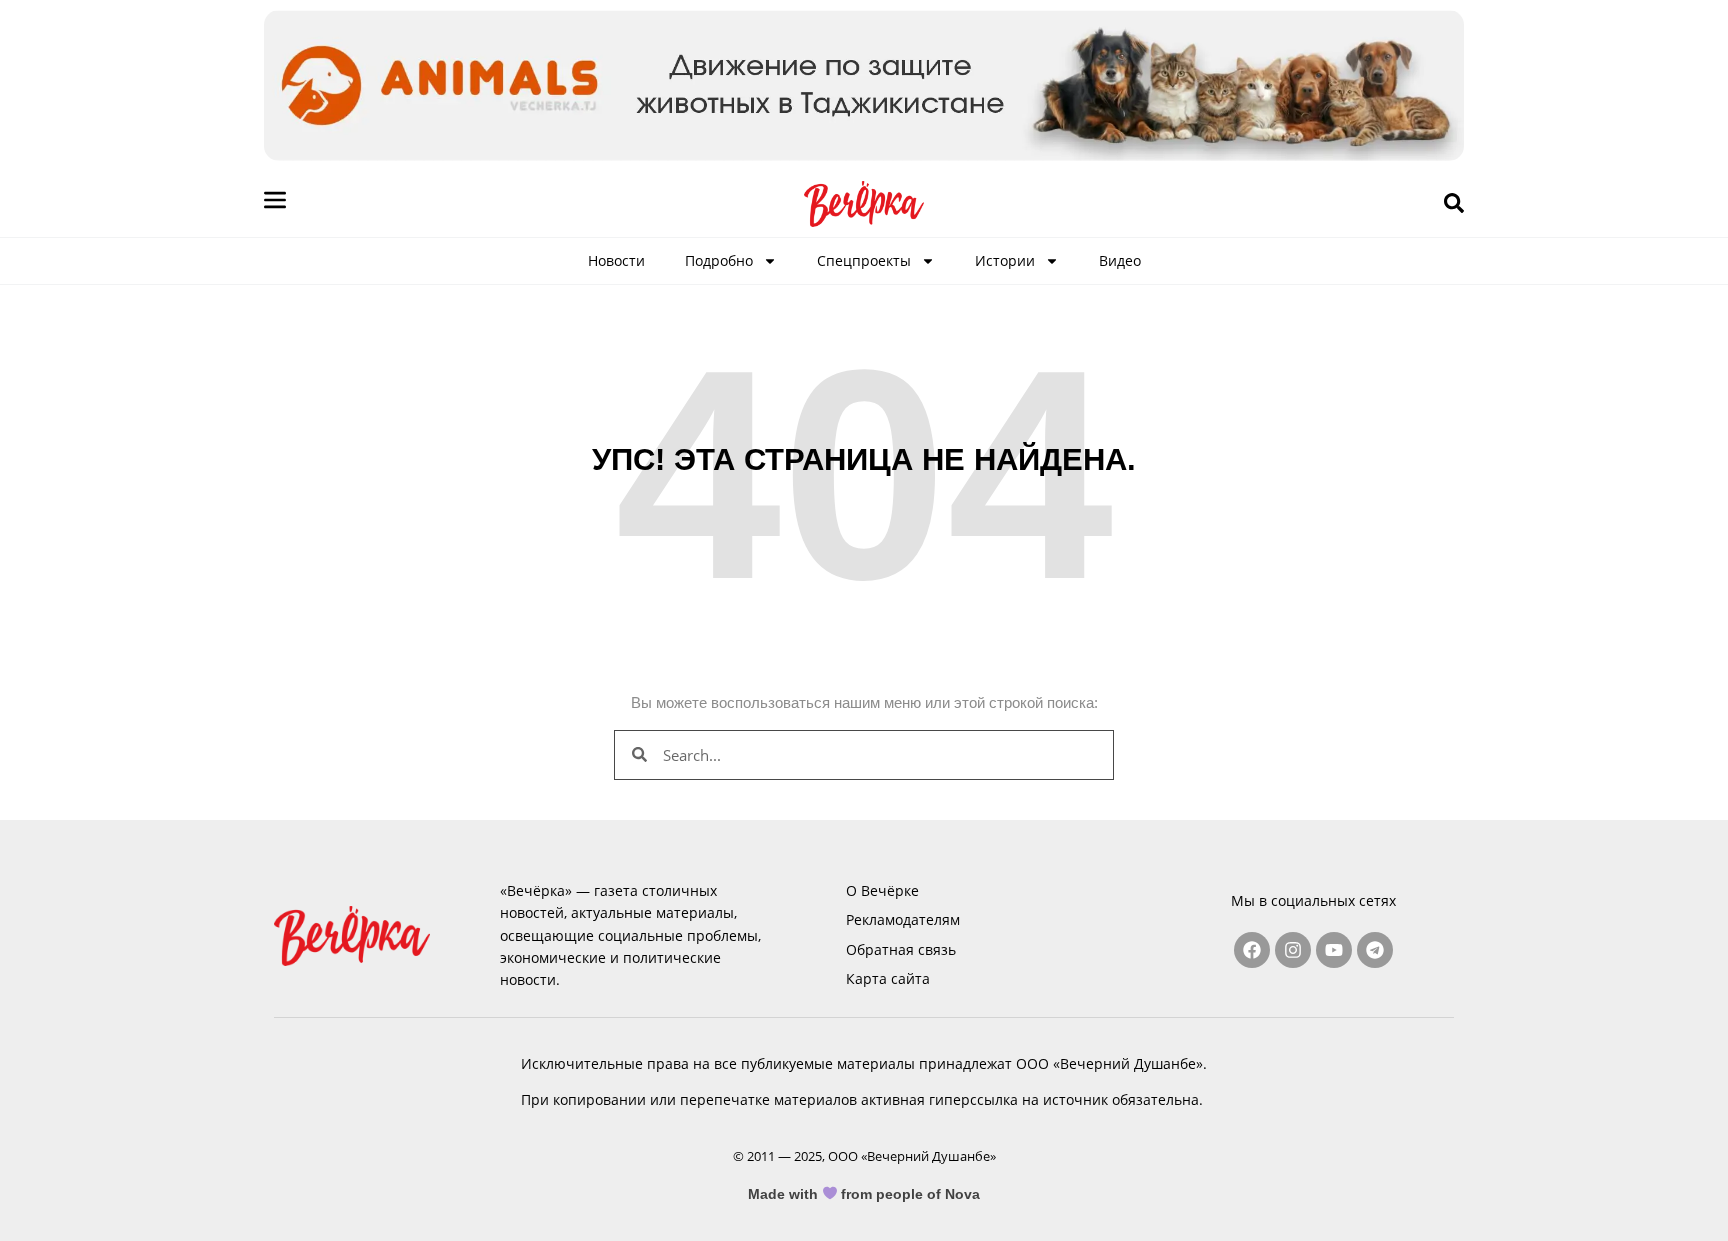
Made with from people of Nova (864, 1194)
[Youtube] (1334, 950)
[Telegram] (1375, 950)
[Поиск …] (1454, 204)
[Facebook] (1252, 950)
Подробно (719, 260)
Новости (616, 260)
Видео (1120, 260)
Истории (1005, 260)
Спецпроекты (864, 260)
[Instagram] (1293, 950)
